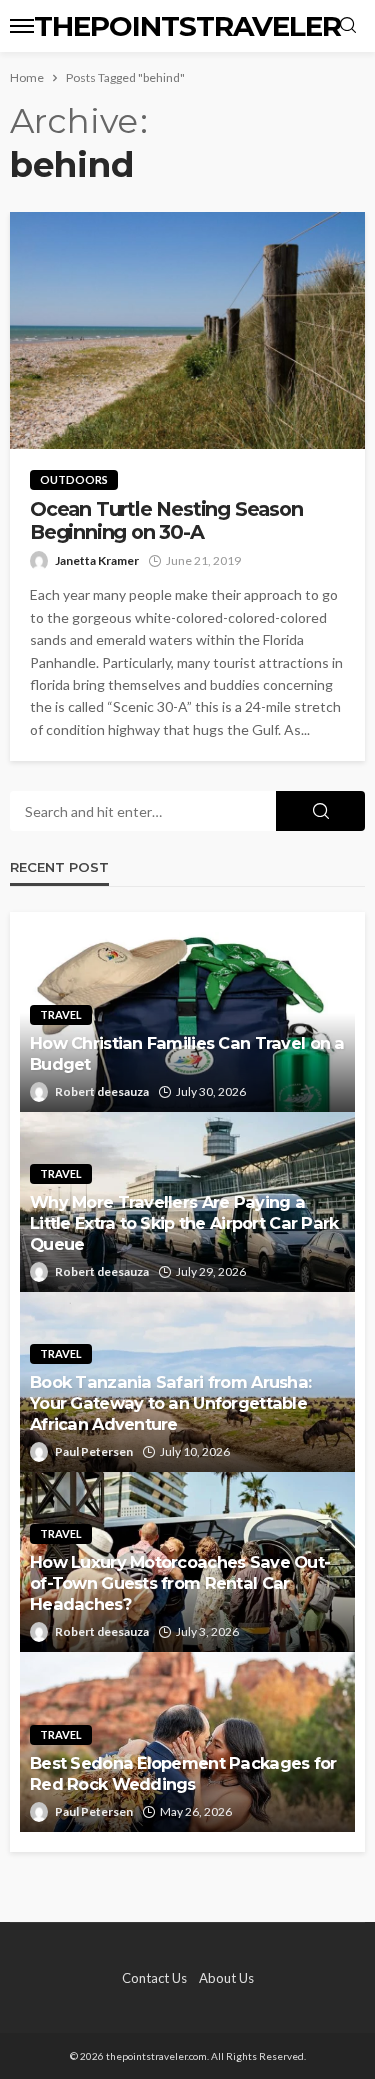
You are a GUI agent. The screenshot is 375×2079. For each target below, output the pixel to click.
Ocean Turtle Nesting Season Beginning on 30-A (166, 521)
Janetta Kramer (97, 560)
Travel (61, 1014)
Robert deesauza (102, 1091)
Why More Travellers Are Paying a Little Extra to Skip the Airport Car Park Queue (184, 1223)
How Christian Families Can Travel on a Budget (187, 1053)
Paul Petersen (94, 1451)
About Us (226, 1978)
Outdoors (74, 479)
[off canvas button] (22, 26)
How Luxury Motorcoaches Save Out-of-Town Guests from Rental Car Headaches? (180, 1583)
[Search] (348, 26)
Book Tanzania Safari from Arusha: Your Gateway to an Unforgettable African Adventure (170, 1403)
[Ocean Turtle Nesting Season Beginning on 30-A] (187, 330)
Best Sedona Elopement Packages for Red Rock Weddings (183, 1773)
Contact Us (154, 1978)
